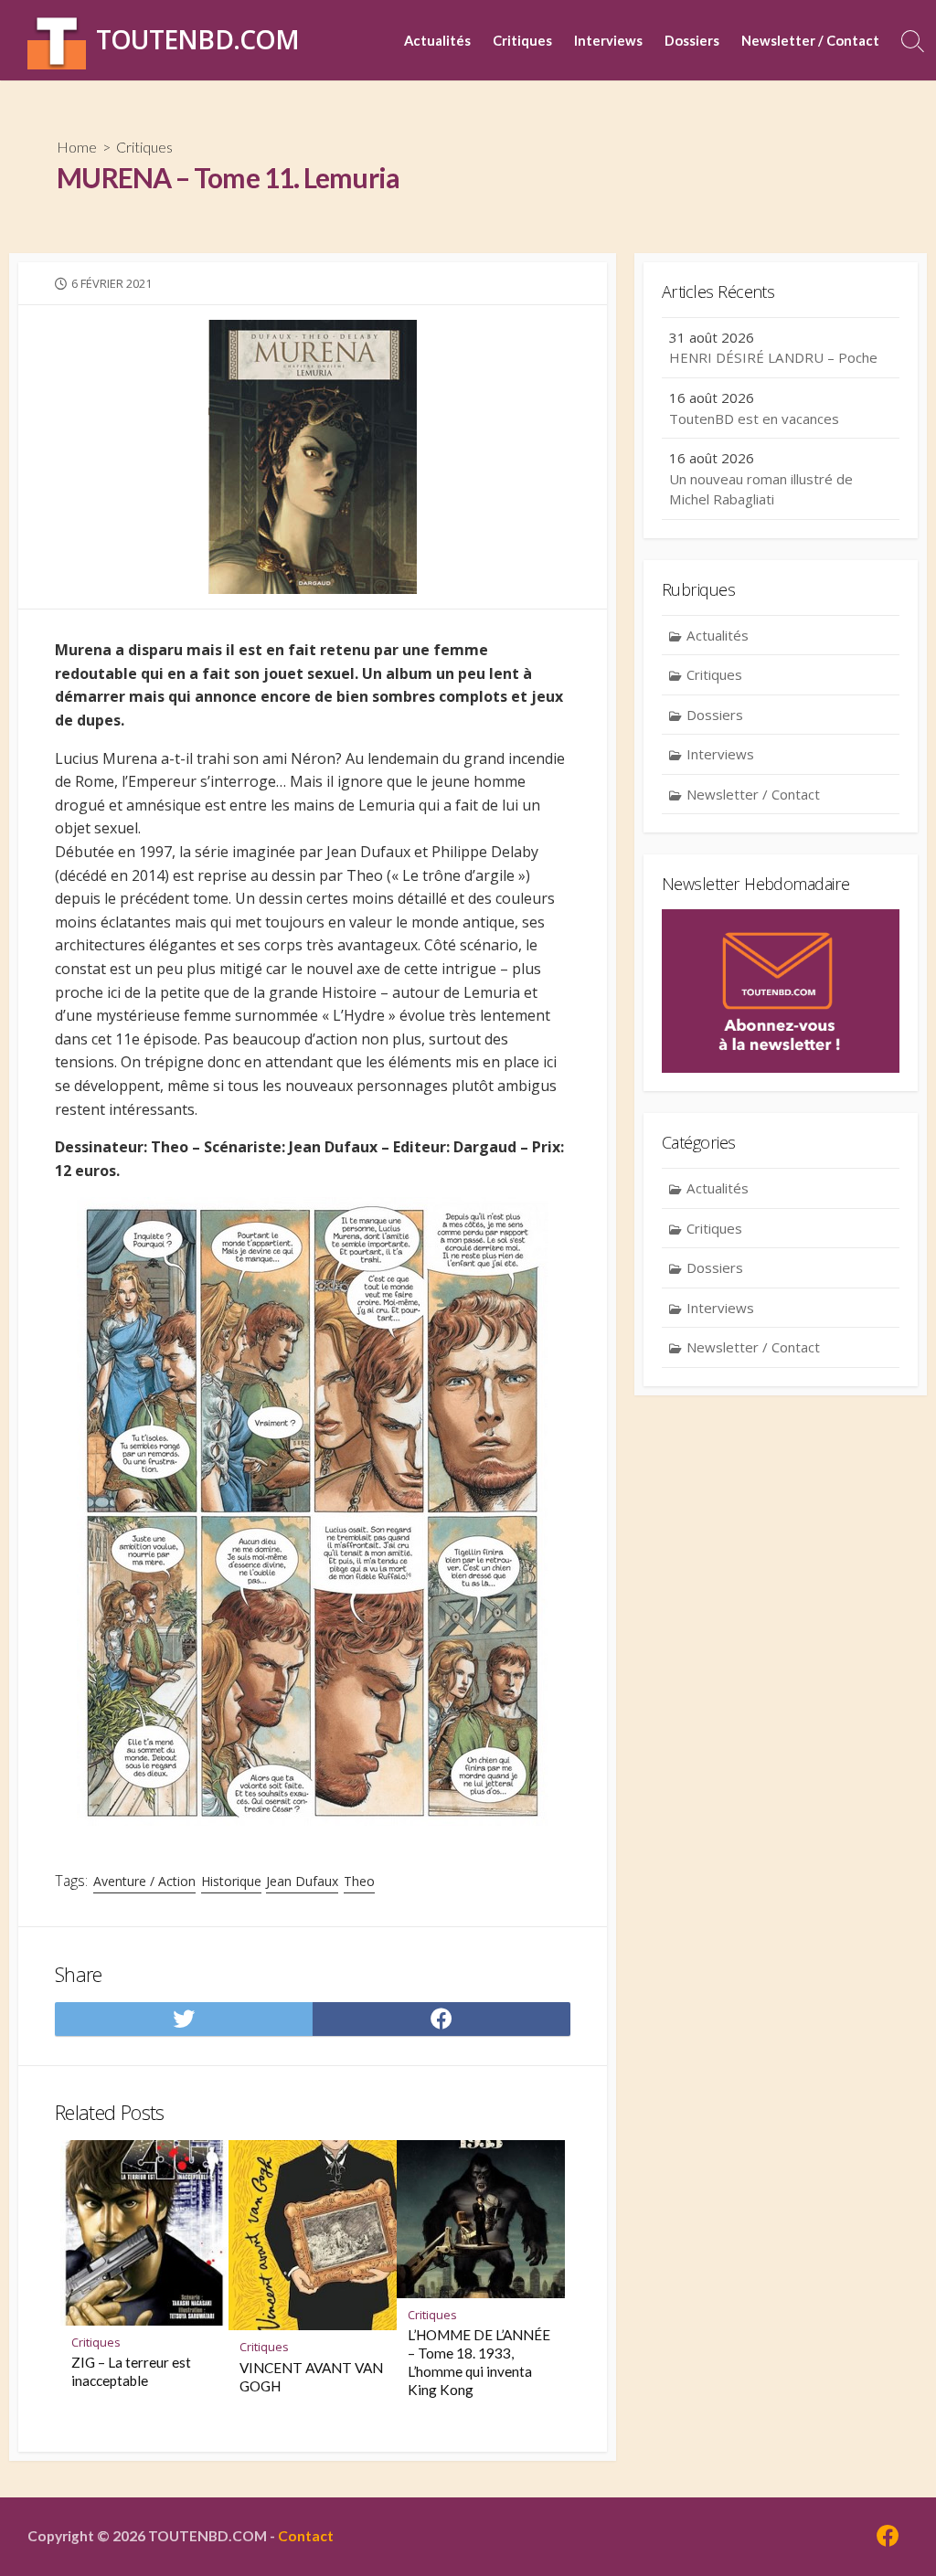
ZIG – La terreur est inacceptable (131, 2371)
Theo (359, 1881)
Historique (231, 1881)
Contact (306, 2536)
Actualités (437, 40)
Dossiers (692, 40)
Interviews (608, 40)
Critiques (522, 40)
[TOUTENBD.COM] (57, 40)
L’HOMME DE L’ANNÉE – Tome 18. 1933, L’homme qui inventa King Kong (479, 2362)
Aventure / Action (144, 1881)
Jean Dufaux (302, 1881)
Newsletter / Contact (810, 40)
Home (77, 147)
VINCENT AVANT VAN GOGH (311, 2377)
